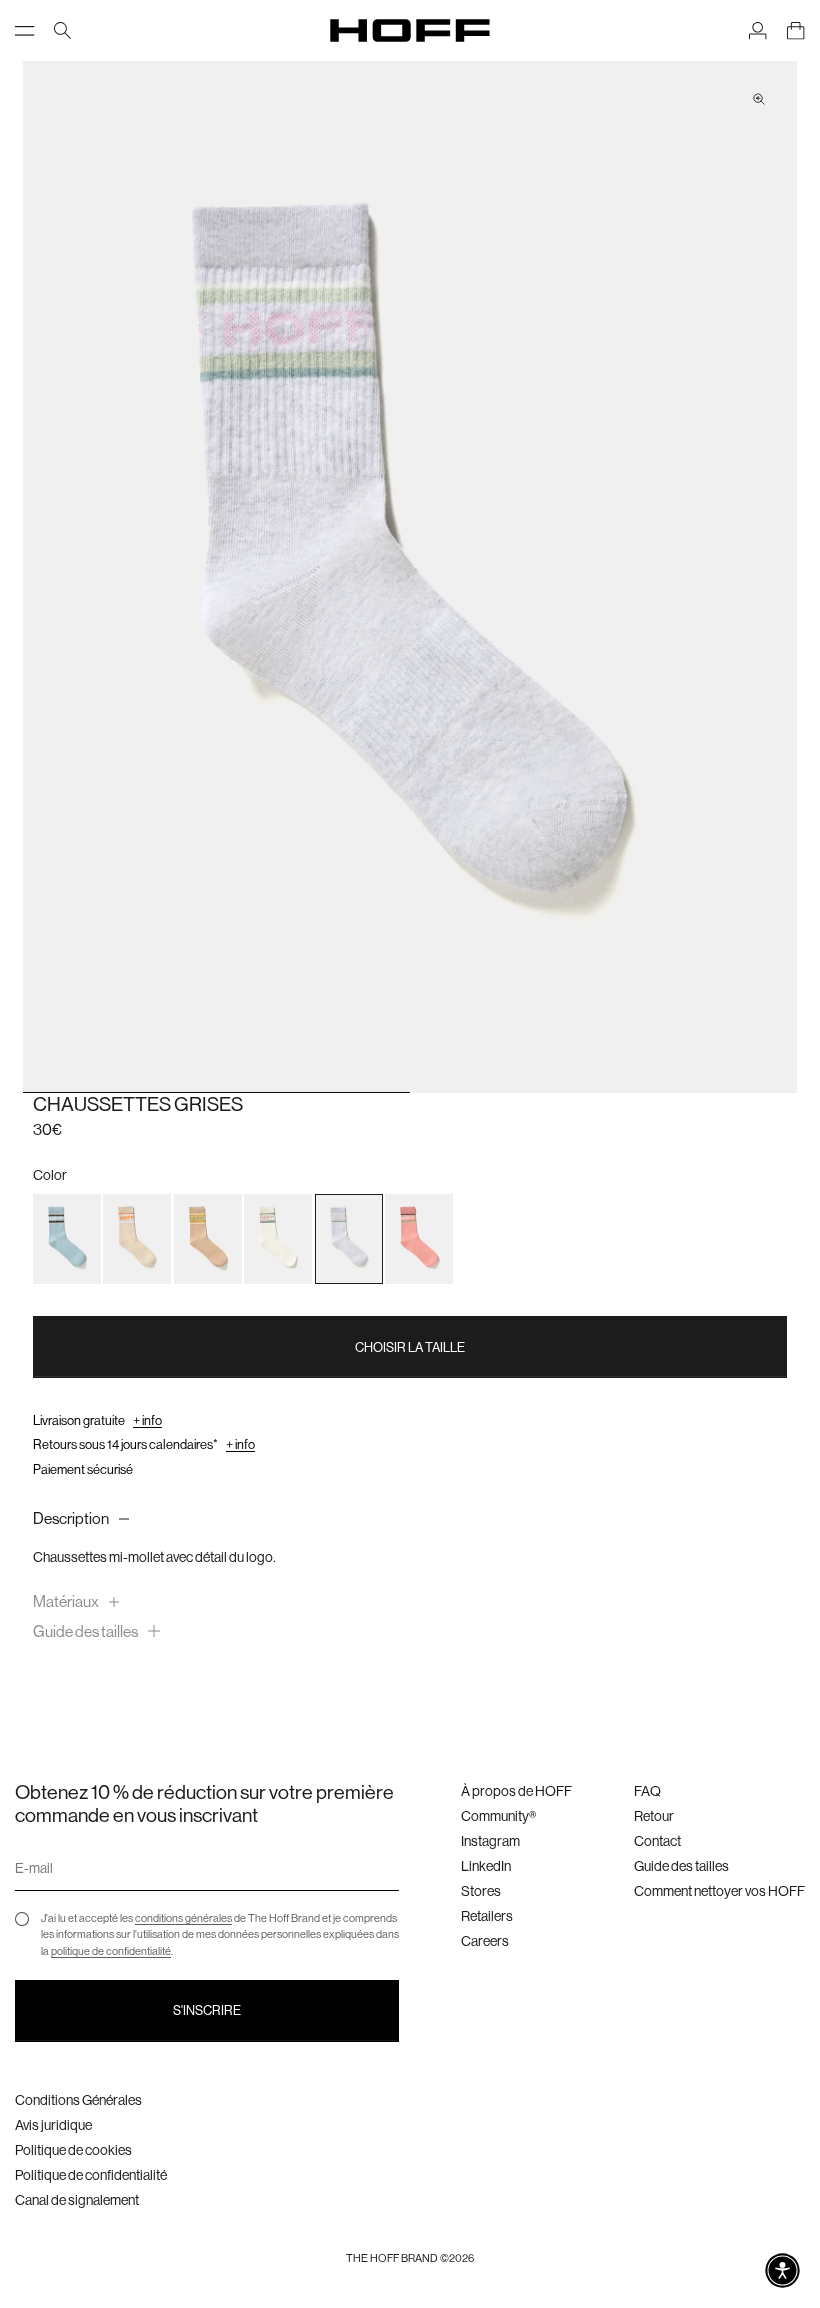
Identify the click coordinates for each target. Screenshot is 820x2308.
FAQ (647, 1791)
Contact (657, 1841)
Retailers (487, 1916)
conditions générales (183, 1918)
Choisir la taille (410, 1347)
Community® (498, 1816)
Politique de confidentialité (91, 2175)
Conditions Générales (78, 2100)
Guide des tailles (681, 1866)
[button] (782, 2270)
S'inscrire (207, 2010)
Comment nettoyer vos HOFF (719, 1891)
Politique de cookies (73, 2150)
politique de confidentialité (111, 1951)
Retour (654, 1816)
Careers (485, 1941)
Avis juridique (53, 2125)
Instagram (490, 1841)
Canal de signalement (77, 2200)
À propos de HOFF (516, 1791)
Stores (481, 1891)
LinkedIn (486, 1866)
